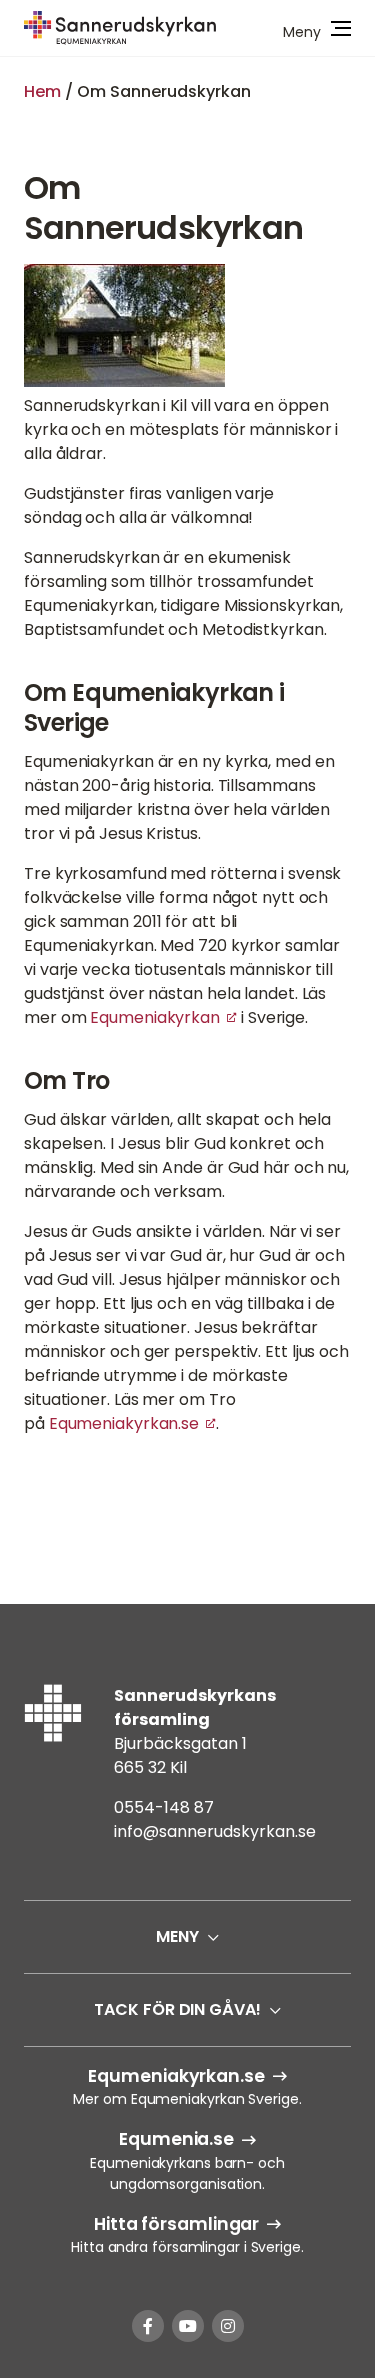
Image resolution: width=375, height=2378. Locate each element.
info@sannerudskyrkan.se (215, 1831)
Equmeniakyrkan (155, 1017)
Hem (42, 91)
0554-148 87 (164, 1807)
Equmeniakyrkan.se (124, 1423)
